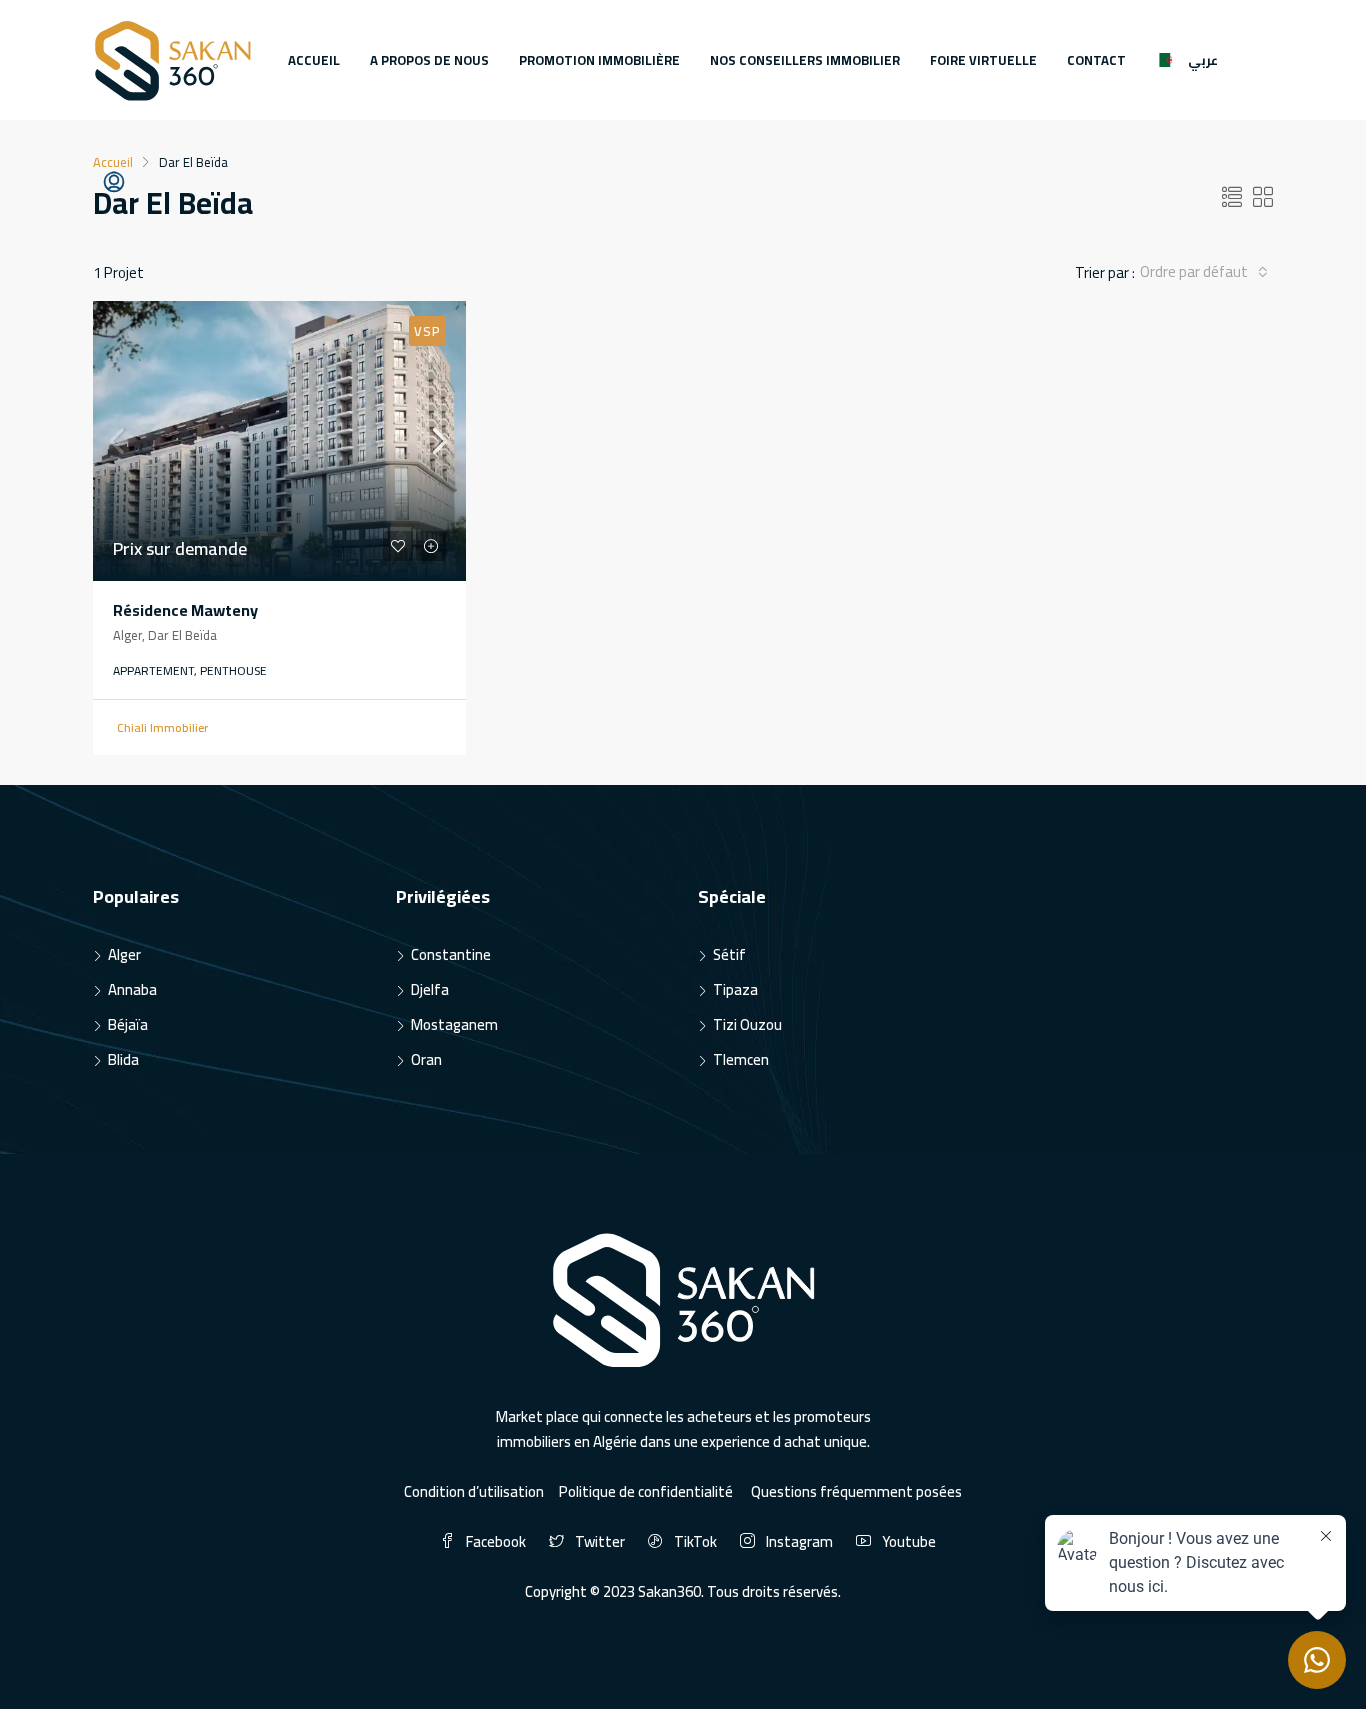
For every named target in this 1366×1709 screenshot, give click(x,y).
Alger (124, 954)
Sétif (729, 954)
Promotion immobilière (599, 60)
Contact (1096, 60)
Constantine (451, 954)
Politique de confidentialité (647, 1491)
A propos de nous (429, 60)
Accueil (314, 60)
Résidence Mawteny (185, 610)
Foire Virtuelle (983, 60)
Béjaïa (128, 1024)
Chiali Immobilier (162, 727)
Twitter (600, 1541)
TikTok (695, 1541)
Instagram (799, 1541)
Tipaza (735, 989)
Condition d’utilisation (474, 1491)
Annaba (132, 989)
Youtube (907, 1541)
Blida (123, 1059)
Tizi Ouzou (747, 1024)
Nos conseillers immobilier (805, 60)
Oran (426, 1059)
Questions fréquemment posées (856, 1491)
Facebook (496, 1541)
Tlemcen (741, 1059)
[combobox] (1204, 272)
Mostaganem (454, 1024)
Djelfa (430, 989)
